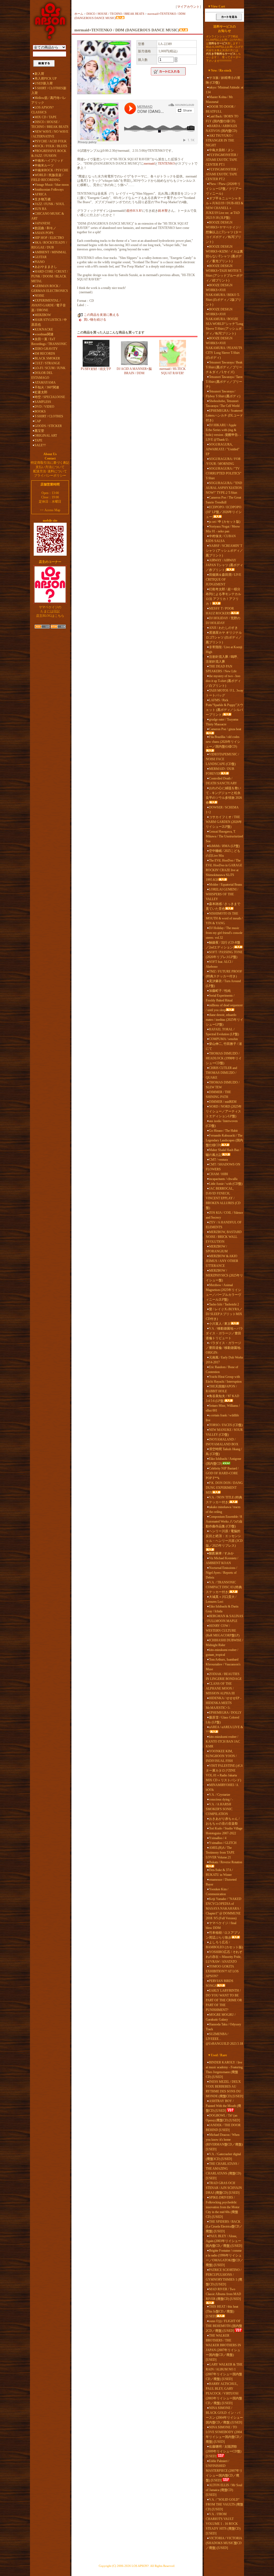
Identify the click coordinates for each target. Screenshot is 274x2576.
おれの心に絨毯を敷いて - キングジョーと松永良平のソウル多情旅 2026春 (224, 795)
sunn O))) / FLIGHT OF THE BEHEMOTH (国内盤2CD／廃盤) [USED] (224, 2326)
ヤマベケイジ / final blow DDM (221, 1925)
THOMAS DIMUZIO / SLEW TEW (223, 1085)
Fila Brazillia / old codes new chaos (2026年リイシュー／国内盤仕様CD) (223, 742)
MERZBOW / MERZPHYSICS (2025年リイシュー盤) (224, 1275)
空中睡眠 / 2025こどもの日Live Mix (223, 853)
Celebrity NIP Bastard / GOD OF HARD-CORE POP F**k (222, 1473)
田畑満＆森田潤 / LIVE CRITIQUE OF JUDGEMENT (223, 580)
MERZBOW (43, 315)
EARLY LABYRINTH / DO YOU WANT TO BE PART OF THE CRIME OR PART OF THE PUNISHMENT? (224, 2000)
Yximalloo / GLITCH (223, 1843)
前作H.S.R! (134, 211)
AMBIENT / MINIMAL (50, 252)
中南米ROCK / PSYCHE (51, 170)
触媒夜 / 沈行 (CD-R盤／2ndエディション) (223, 945)
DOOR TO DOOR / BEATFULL (220, 109)
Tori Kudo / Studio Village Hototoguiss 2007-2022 (224, 1831)
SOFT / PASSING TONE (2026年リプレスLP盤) (224, 955)
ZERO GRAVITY (46, 349)
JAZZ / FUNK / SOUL (50, 204)
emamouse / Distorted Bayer (221, 1882)
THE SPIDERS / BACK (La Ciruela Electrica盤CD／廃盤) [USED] (224, 2226)
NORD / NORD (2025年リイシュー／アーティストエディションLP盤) (224, 1111)
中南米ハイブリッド (49, 161)
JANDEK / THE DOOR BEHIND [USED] (223, 2128)
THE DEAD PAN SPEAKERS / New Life (221, 669)
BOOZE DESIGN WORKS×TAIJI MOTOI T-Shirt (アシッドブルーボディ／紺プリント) (224, 273)
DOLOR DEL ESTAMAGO (42, 375)
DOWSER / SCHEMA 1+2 (222, 810)
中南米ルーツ (44, 165)
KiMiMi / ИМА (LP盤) (224, 846)
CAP (38, 421)
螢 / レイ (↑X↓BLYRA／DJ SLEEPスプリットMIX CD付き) (224, 1314)
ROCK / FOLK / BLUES (51, 146)
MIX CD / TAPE (45, 117)
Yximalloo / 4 (218, 1838)
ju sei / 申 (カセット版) (225, 522)
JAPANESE (42, 223)
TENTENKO (166, 164)
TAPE (38, 440)
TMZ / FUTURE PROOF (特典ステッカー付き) (224, 974)
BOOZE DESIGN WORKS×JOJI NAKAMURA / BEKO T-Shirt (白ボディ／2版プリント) (223, 295)
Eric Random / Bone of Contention (222, 1369)
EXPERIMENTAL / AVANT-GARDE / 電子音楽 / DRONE (49, 305)
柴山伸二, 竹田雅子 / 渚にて (224, 1046)
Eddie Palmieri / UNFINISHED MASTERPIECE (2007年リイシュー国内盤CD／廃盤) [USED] (224, 2471)
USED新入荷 (44, 83)
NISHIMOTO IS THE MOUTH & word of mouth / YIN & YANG (224, 918)
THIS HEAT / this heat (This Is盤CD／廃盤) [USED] (222, 2311)
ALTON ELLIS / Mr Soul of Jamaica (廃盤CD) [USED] (224, 2490)
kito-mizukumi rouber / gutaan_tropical (222, 1652)
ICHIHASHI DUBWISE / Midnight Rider (224, 1643)
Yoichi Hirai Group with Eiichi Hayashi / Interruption (224, 1379)
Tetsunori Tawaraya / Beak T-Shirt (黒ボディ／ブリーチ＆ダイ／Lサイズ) (224, 367)
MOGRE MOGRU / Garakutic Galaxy (221, 2017)
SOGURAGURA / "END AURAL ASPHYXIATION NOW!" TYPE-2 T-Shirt (224, 488)
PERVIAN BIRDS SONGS (220, 1983)
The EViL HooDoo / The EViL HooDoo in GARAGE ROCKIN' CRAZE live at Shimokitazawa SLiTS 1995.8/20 (224, 870)
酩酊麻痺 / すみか (221, 1553)
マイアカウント (188, 7)
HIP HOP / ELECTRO (49, 238)
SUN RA (41, 209)
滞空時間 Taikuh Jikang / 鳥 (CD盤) (224, 1452)
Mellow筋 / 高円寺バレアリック (49, 100)
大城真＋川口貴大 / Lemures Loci (221, 1599)
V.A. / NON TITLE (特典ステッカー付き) (224, 1500)
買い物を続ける (95, 320)
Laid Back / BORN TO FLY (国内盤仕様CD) (222, 119)
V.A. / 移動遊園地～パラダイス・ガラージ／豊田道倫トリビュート (224, 1333)
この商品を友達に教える (101, 315)
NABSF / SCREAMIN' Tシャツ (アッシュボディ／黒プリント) (224, 551)
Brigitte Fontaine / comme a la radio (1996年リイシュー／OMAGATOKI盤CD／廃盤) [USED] (224, 2258)
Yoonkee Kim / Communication (217, 1892)
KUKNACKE (44, 329)
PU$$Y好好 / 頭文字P (96, 369)
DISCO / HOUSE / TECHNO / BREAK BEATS (50, 124)
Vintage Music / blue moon (52, 185)
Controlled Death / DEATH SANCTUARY (221, 781)
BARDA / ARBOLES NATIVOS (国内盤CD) (221, 128)
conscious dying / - (221, 1799)
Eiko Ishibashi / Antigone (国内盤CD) (223, 1461)
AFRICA (41, 194)
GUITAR (41, 257)
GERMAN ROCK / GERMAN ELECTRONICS (50, 288)
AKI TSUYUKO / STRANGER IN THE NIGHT (220, 140)
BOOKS (40, 411)
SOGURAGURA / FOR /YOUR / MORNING (223, 461)
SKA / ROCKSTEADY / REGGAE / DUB (49, 245)
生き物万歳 (43, 199)
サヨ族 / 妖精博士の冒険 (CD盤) (223, 80)
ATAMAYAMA (45, 383)
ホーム (79, 14)
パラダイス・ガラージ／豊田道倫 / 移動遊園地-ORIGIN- (224, 1348)
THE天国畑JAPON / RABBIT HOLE (221, 1389)
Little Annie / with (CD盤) (226, 1184)
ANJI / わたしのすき (223, 628)
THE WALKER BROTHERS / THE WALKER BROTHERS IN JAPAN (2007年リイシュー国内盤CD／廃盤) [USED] (223, 2348)
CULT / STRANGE (47, 363)
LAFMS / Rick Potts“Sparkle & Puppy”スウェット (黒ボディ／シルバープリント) (224, 707)
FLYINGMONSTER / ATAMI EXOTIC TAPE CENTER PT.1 (222, 160)
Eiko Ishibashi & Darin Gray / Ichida (222, 1609)
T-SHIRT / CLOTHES (49, 416)
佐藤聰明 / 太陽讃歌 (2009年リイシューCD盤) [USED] (224, 2451)
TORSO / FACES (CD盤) (226, 1425)
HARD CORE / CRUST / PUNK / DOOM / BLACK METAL (50, 276)
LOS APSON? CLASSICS (42, 110)
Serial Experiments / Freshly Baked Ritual (220, 998)
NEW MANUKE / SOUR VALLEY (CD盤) (224, 1432)
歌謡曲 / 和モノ (45, 228)
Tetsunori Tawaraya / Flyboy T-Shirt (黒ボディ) (223, 394)
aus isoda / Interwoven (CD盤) (222, 1123)
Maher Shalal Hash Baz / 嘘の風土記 (223, 1152)
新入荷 (39, 74)
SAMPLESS (43, 402)
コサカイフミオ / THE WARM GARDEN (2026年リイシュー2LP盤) (224, 822)
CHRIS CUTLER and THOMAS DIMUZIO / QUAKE (221, 1073)
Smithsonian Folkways (49, 190)
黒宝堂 (39, 431)
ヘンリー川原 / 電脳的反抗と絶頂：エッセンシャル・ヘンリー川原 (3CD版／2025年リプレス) (224, 1538)
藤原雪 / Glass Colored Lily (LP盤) (222, 1720)
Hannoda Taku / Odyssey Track (223, 2027)
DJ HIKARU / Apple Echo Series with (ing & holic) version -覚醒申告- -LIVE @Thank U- (223, 432)
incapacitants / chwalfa (223, 1179)
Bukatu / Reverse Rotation (226, 1862)
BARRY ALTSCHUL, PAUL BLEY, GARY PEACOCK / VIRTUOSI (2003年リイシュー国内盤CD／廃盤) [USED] (224, 2393)
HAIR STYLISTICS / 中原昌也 (49, 322)
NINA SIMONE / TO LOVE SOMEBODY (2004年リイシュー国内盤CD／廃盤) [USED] (224, 2434)
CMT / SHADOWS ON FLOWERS (223, 1167)
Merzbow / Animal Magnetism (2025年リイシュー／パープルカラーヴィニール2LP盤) (223, 1292)
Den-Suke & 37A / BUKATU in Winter (219, 1872)
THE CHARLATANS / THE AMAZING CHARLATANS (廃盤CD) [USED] (223, 2171)
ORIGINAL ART (46, 436)
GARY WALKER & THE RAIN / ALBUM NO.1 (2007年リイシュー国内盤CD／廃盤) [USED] (224, 2372)
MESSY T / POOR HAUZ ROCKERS (220, 611)
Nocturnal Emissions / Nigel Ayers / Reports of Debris (221, 1573)
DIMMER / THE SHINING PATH (218, 1094)
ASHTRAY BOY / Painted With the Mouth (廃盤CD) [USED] (223, 2106)
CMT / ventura (218, 1160)
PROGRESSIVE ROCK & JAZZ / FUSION (49, 153)
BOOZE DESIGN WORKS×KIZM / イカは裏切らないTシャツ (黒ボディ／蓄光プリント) (224, 254)
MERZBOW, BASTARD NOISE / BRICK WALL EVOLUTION (224, 1237)
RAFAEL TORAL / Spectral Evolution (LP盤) (222, 1032)
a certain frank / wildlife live (222, 1418)
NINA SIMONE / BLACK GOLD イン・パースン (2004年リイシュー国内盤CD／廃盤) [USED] (224, 2415)
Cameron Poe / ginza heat (225, 729)
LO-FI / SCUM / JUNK (50, 368)
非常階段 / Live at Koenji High (224, 649)
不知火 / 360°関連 (47, 387)
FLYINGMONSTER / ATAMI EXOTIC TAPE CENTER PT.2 (222, 174)
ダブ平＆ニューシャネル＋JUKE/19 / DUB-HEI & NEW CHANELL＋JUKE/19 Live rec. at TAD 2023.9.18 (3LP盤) (224, 208)
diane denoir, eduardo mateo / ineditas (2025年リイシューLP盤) (224, 1020)
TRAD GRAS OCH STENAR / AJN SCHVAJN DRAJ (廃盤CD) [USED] (224, 2188)
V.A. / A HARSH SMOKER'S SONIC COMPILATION (219, 1809)
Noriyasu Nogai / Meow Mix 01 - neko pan (223, 529)
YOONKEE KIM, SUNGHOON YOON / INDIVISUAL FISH (221, 1756)
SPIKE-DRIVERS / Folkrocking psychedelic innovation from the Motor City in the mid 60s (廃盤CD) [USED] (223, 2207)
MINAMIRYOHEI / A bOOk (222, 1787)
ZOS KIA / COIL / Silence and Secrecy (224, 1215)
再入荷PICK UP (46, 79)
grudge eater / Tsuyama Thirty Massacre (222, 722)
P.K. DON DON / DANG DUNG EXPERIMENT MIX (224, 1488)
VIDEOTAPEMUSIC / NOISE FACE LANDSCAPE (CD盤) (222, 759)
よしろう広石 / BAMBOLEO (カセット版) (224, 1945)
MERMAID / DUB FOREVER (220, 771)
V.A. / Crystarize (220, 1795)
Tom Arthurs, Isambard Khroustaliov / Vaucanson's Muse (223, 1664)
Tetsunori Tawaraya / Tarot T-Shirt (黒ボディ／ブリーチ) (224, 382)
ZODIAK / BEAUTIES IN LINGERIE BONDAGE (224, 1676)
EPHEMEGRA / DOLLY (225, 1713)
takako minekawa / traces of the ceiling (223, 1509)
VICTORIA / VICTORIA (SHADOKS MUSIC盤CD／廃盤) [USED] (224, 2543)
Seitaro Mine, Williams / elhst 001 (223, 1408)
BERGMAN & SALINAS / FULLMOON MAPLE (224, 1619)
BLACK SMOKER (47, 358)
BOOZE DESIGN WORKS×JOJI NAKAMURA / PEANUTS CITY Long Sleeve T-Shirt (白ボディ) (224, 348)
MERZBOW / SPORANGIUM (217, 1249)
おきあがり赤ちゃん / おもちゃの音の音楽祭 (223, 1821)
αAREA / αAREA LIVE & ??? (224, 1729)
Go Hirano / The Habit (223, 1131)
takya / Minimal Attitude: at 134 (224, 90)
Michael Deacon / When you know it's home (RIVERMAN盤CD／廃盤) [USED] (224, 2142)
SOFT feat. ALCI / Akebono (219, 964)
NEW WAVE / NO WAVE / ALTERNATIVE (50, 134)
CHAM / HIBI (218, 1174)
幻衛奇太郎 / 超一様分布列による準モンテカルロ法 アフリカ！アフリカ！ (223, 596)
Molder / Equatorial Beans (226, 885)
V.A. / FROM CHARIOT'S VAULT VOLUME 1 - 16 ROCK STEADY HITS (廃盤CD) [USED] (223, 2524)
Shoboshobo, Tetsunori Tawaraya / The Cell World (223, 403)
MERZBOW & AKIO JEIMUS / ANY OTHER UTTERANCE (222, 1261)
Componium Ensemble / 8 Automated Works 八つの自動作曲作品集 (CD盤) (224, 1521)
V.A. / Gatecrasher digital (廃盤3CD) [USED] (223, 2156)
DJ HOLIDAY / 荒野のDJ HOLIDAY (223, 621)
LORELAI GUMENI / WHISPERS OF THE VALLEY (222, 894)
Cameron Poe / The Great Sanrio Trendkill (223, 500)
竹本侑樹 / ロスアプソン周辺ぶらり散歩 (223, 1935)
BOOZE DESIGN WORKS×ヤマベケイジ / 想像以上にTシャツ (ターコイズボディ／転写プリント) (224, 232)
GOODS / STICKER (48, 426)
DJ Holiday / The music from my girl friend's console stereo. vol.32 (224, 933)
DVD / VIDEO (44, 407)
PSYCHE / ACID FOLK (51, 141)
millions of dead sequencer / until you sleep (224, 1008)
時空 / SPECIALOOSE (50, 397)
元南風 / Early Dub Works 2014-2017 (224, 1360)
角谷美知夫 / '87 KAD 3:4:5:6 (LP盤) (222, 1398)
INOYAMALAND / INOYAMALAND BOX (222, 1442)
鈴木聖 (163, 211)
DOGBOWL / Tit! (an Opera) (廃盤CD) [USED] (223, 2118)
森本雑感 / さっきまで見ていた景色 (223, 906)
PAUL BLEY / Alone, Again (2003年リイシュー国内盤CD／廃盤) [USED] (224, 2241)
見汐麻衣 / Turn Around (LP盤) (223, 983)
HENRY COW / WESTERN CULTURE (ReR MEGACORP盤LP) (223, 1631)
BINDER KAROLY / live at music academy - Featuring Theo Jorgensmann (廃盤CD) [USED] (224, 2070)
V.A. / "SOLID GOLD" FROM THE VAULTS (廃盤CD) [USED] (224, 2504)
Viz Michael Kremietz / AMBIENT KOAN (222, 1561)
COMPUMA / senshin (223, 1039)
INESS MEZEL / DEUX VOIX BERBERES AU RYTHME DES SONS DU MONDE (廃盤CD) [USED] (224, 2089)
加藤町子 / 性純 (220, 991)
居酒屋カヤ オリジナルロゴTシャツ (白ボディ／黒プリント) (224, 637)
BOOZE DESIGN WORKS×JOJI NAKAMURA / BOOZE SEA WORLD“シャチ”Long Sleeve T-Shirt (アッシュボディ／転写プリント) (224, 321)
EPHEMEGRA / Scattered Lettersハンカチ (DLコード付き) (224, 415)
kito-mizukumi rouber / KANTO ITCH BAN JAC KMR (223, 1742)
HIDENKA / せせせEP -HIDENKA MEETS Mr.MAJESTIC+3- (224, 1703)
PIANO (40, 262)
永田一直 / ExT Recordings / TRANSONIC (49, 342)
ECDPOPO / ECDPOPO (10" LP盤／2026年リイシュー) (224, 512)
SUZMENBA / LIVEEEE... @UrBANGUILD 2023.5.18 (224, 2039)
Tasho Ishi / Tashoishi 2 (224, 1304)
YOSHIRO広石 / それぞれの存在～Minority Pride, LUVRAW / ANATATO (224, 1957)
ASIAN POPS (44, 233)
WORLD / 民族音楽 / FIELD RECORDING (47, 177)
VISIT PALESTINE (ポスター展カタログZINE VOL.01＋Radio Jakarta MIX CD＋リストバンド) (224, 1773)
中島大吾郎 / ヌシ (221, 150)
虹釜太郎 (41, 392)
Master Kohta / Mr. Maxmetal (220, 99)
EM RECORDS (45, 354)
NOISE (39, 296)
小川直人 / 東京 (220, 1324)
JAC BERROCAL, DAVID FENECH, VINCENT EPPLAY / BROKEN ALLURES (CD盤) (223, 1198)
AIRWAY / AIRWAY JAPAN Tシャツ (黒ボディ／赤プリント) (224, 565)
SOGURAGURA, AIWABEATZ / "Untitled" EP (223, 449)
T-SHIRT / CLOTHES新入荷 (49, 91)
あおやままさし (46, 267)
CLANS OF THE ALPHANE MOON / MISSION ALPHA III (220, 1688)
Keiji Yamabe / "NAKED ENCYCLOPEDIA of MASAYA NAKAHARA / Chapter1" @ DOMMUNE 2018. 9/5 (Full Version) (224, 1909)
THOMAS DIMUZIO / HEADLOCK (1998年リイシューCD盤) (224, 1058)
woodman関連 (44, 334)
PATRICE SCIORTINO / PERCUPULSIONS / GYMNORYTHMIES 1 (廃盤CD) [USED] (224, 2277)
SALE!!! (40, 445)
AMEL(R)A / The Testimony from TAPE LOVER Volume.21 (220, 1853)
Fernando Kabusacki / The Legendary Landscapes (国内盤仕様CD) (224, 1140)
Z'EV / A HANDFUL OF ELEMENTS (224, 1225)
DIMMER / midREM (223, 1102)
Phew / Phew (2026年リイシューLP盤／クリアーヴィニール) (224, 189)
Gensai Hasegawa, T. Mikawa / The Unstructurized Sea (224, 836)
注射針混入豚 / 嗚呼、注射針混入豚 (223, 659)
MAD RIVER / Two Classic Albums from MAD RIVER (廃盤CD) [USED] (223, 2294)
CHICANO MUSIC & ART (48, 216)
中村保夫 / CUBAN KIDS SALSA (221, 539)
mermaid (149, 164)
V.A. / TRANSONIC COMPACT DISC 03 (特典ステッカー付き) (224, 1587)
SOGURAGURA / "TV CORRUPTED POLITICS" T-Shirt (224, 473)
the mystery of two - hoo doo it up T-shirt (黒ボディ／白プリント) (223, 681)
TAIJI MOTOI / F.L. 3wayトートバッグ (224, 693)
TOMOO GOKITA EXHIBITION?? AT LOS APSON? (222, 1971)
